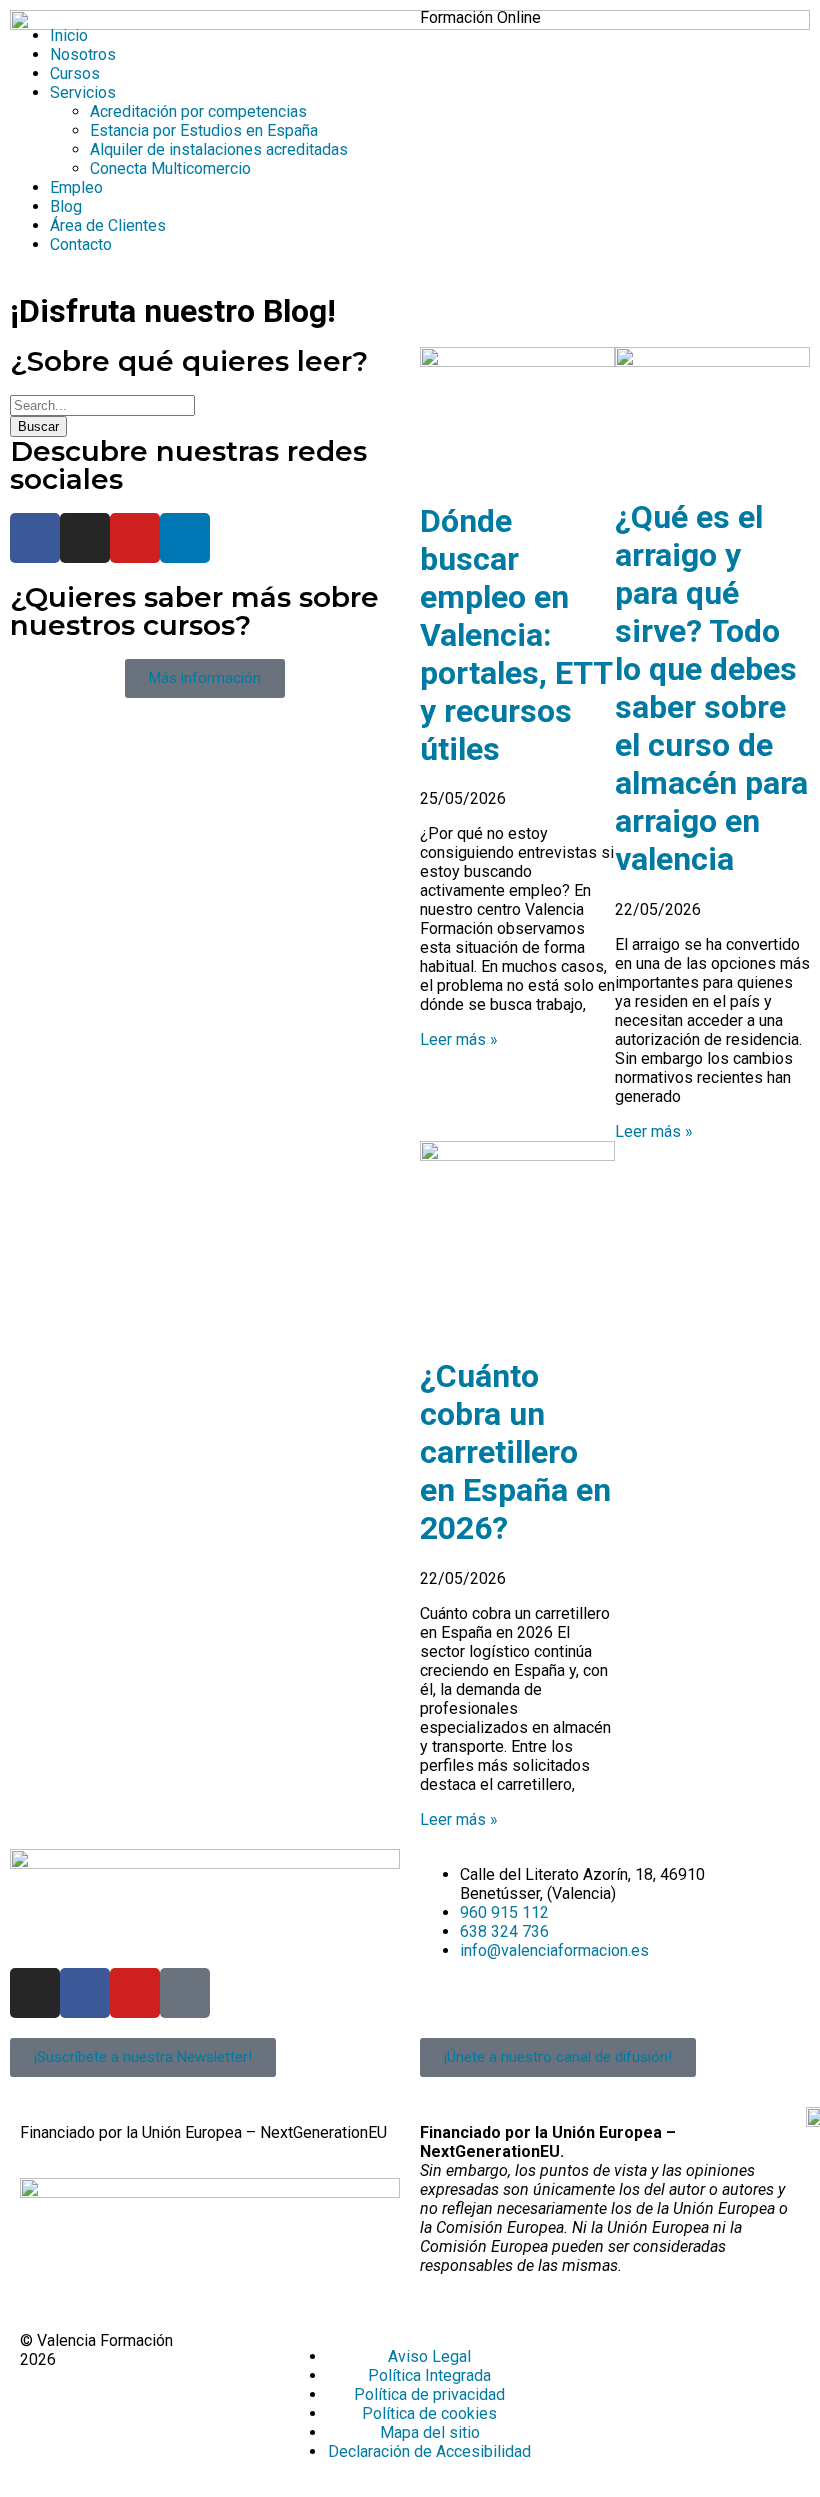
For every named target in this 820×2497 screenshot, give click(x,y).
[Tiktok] (185, 1993)
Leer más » (459, 1039)
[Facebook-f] (85, 1993)
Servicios (83, 92)
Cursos (75, 73)
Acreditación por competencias (198, 111)
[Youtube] (135, 538)
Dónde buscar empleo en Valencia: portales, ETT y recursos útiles (516, 635)
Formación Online (480, 17)
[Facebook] (35, 538)
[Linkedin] (185, 538)
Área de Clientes (108, 225)
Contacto (81, 244)
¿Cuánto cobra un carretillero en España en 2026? (515, 1452)
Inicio (69, 35)
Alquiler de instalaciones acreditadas (219, 149)
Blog (66, 206)
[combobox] (102, 405)
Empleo (76, 187)
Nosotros (83, 54)
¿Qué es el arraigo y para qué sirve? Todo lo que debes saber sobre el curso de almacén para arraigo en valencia (711, 688)
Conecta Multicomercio (170, 168)
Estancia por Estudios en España (204, 130)
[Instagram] (85, 538)
